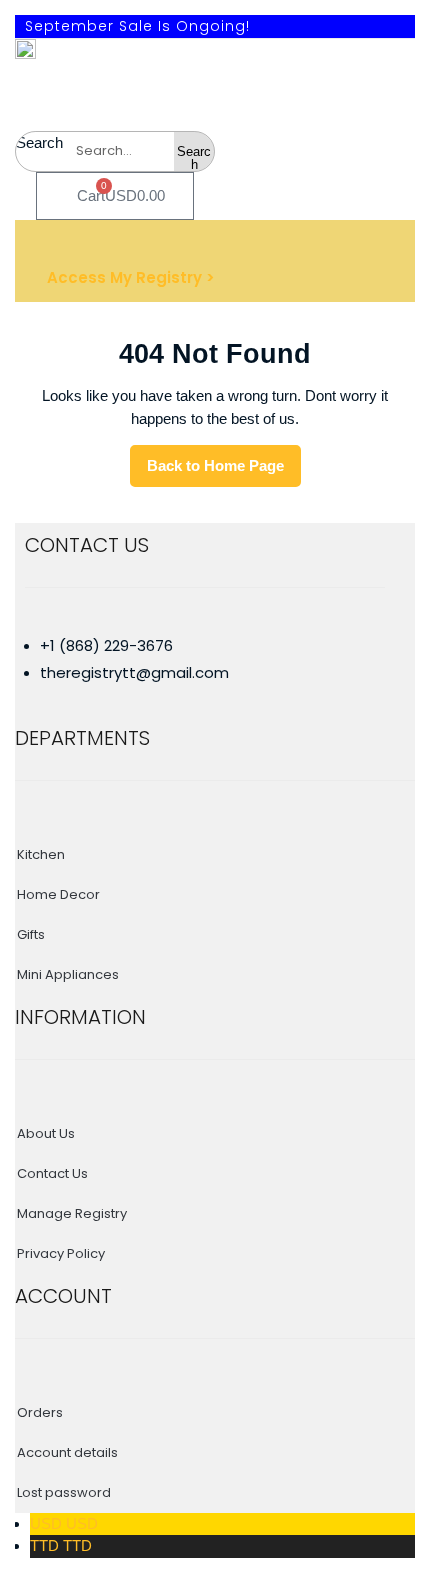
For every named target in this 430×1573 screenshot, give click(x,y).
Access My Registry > (131, 277)
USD (64, 1523)
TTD (61, 1545)
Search (39, 142)
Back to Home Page (224, 471)
